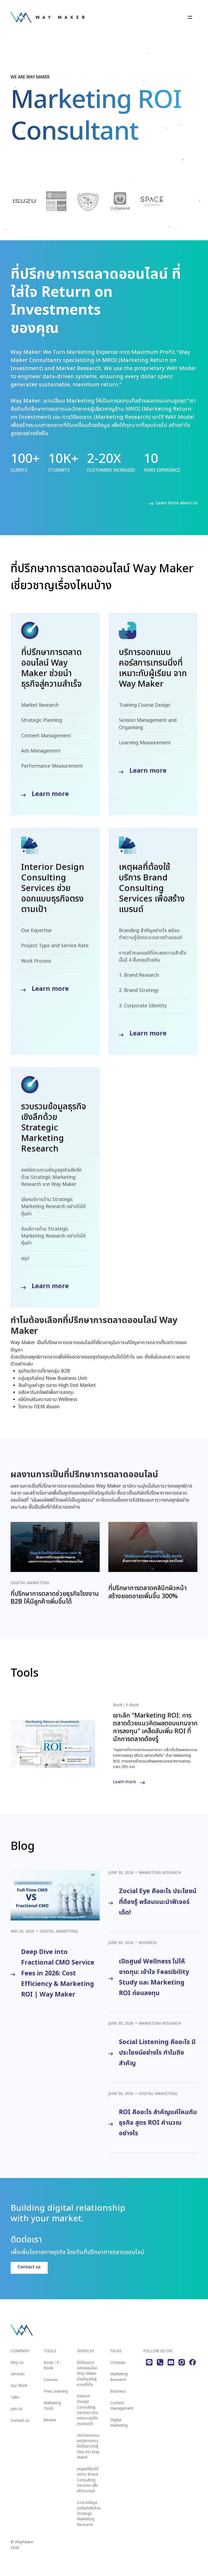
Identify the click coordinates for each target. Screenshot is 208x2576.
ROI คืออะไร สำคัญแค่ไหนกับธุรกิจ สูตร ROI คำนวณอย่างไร (158, 2123)
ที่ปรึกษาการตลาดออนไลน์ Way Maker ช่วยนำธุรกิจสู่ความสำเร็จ (87, 2374)
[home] (48, 17)
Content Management (122, 2406)
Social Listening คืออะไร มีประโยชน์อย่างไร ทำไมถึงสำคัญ (157, 2053)
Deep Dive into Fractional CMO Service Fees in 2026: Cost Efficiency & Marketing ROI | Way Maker (58, 1973)
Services (18, 2374)
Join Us (17, 2409)
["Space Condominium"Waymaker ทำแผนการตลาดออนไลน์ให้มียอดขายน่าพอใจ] (152, 201)
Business (148, 1943)
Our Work (19, 2386)
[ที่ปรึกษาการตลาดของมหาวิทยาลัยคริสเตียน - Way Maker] (88, 201)
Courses (51, 2380)
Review (50, 2420)
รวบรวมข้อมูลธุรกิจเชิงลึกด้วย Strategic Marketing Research (89, 2514)
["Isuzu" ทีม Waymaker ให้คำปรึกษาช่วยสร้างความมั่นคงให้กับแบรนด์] (24, 201)
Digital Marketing (59, 1932)
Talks (15, 2397)
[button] (190, 17)
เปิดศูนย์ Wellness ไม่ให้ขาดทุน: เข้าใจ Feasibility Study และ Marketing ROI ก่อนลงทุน (154, 1977)
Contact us (29, 2267)
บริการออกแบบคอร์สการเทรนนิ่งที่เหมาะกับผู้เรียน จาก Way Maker (88, 2447)
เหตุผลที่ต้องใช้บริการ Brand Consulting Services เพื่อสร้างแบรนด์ (88, 2480)
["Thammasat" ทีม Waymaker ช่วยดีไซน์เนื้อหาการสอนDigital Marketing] (56, 201)
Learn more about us (177, 503)
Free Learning (56, 2391)
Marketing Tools (52, 2406)
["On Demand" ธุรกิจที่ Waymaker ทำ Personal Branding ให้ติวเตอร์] (120, 201)
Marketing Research (160, 1873)
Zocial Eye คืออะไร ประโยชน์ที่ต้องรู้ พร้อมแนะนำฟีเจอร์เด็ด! (158, 1902)
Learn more (50, 794)
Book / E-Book (52, 2366)
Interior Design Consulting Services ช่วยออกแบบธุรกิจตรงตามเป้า (87, 2410)
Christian (118, 2363)
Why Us (17, 2363)
